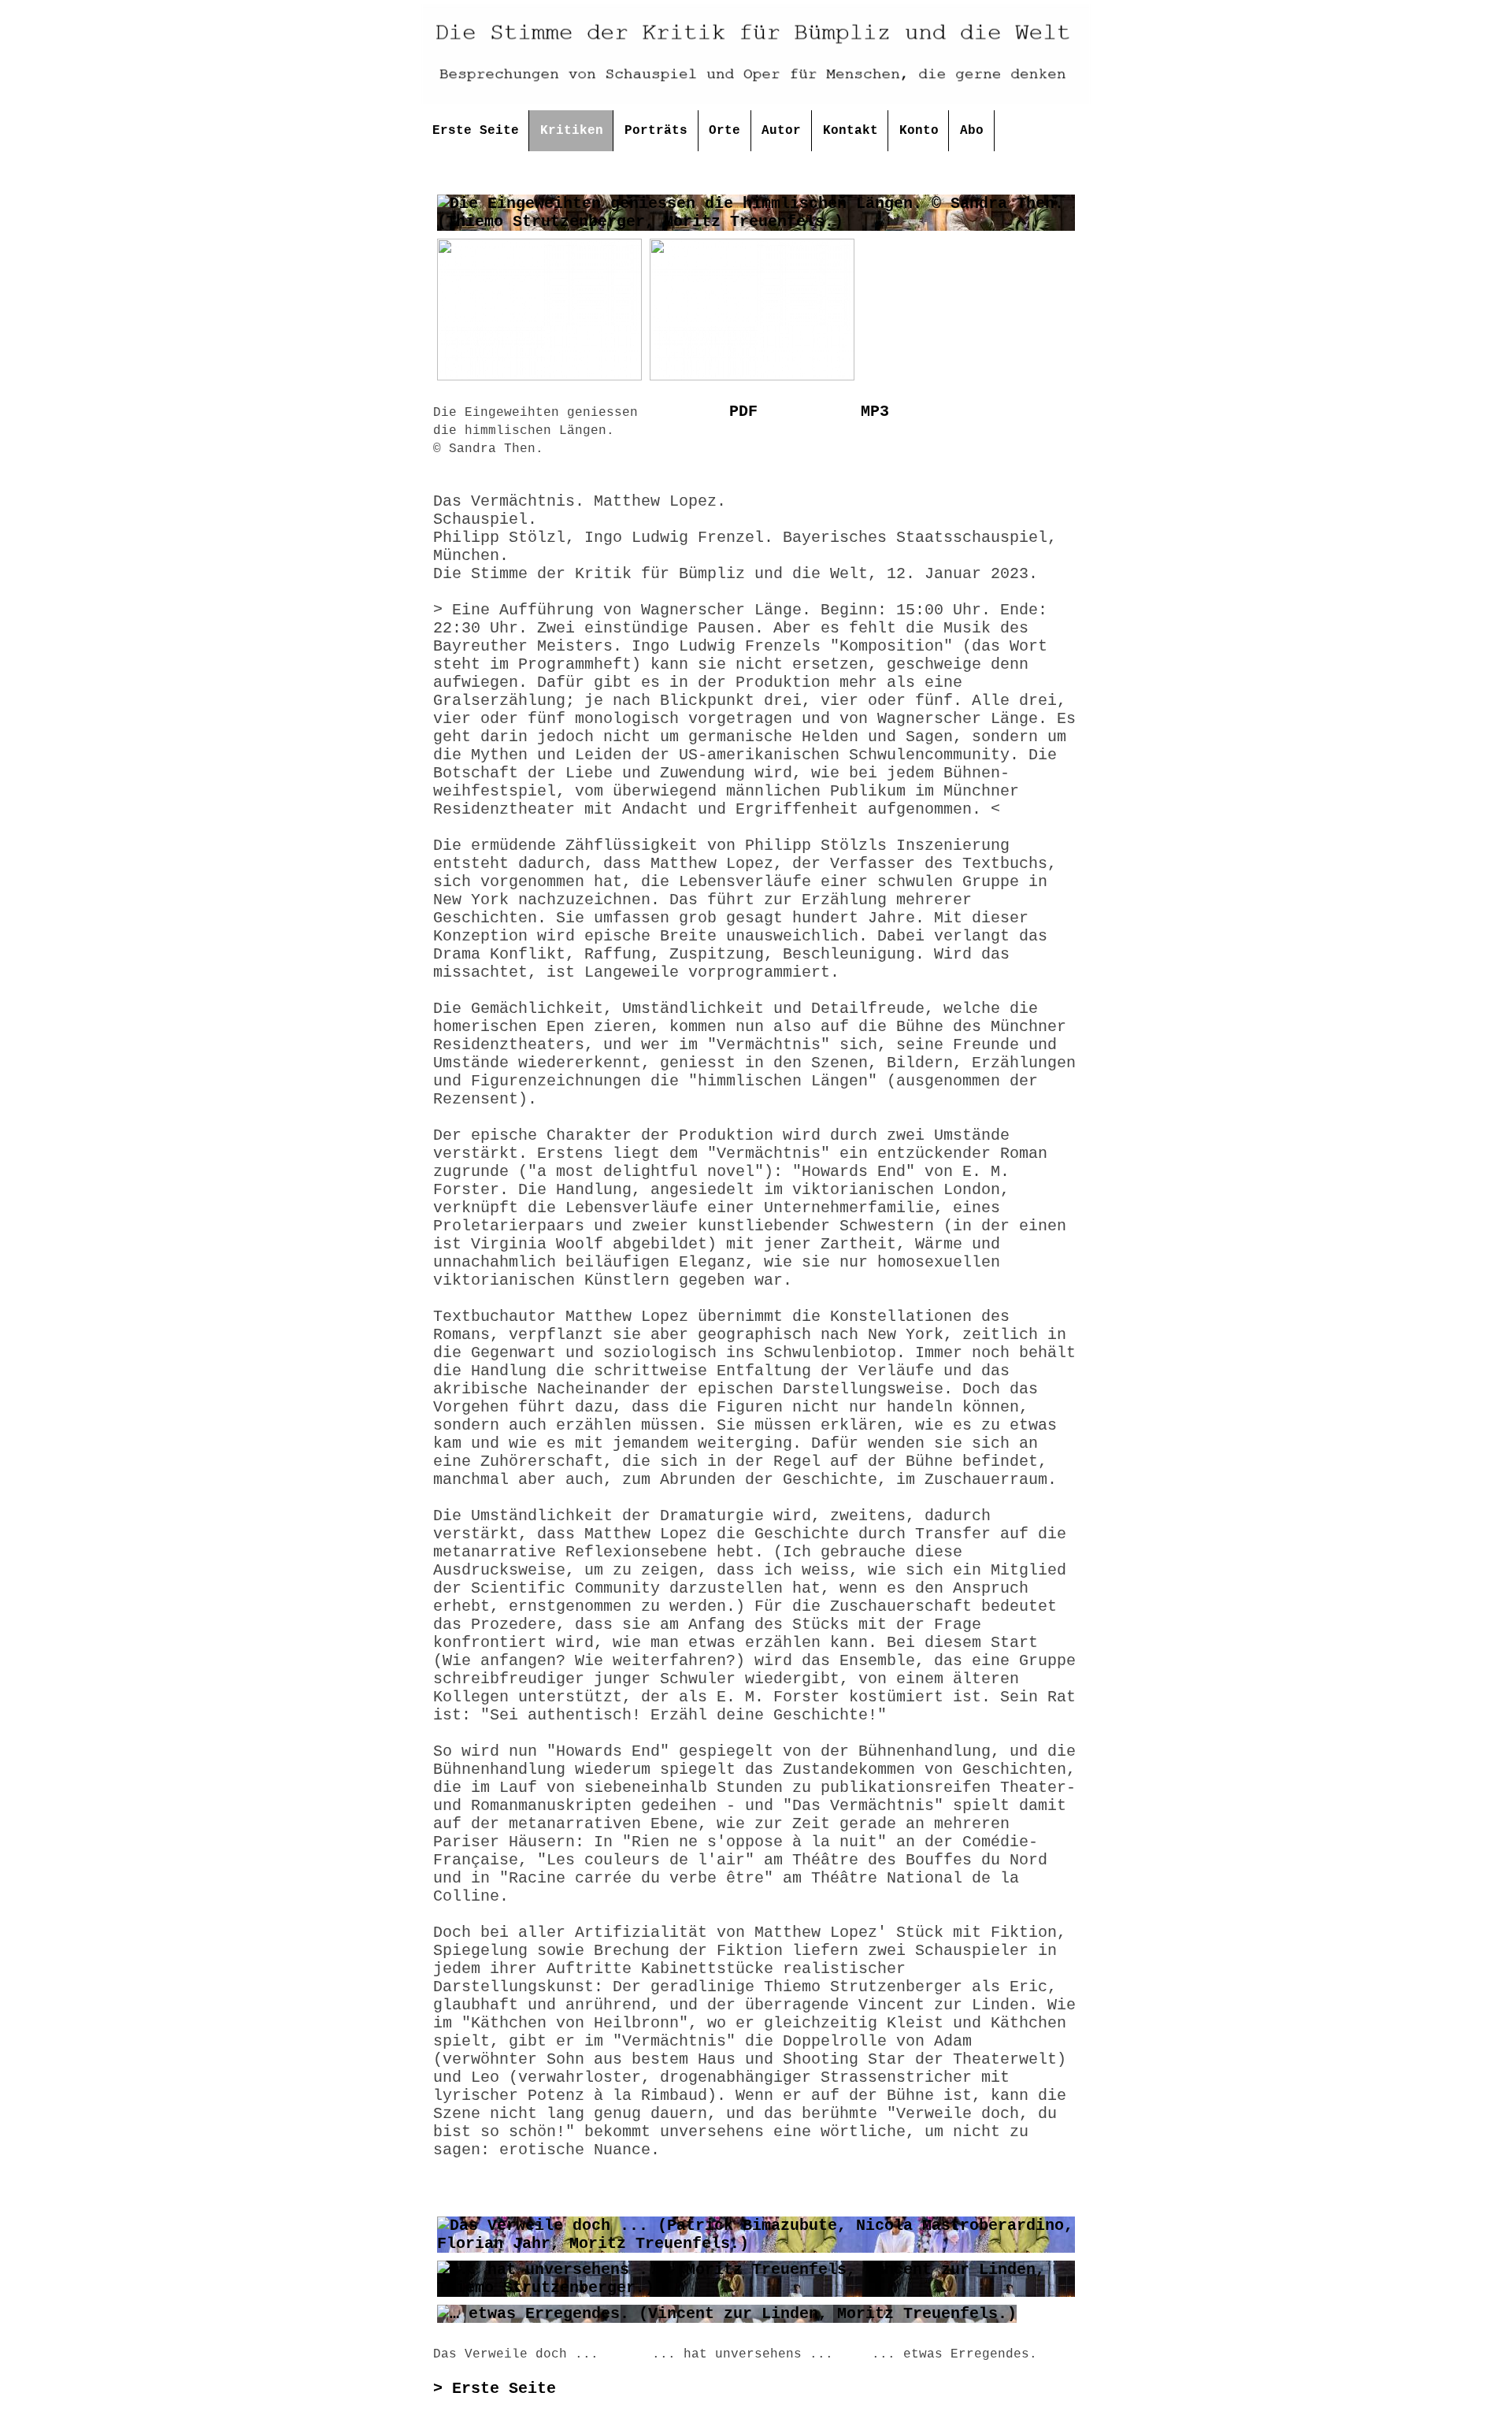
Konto (919, 131)
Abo (972, 131)
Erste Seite (476, 131)
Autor (781, 131)
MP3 (875, 412)
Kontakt (850, 131)
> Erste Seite (495, 2389)
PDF (743, 412)
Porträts (656, 131)
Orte (724, 131)
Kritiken (572, 131)
